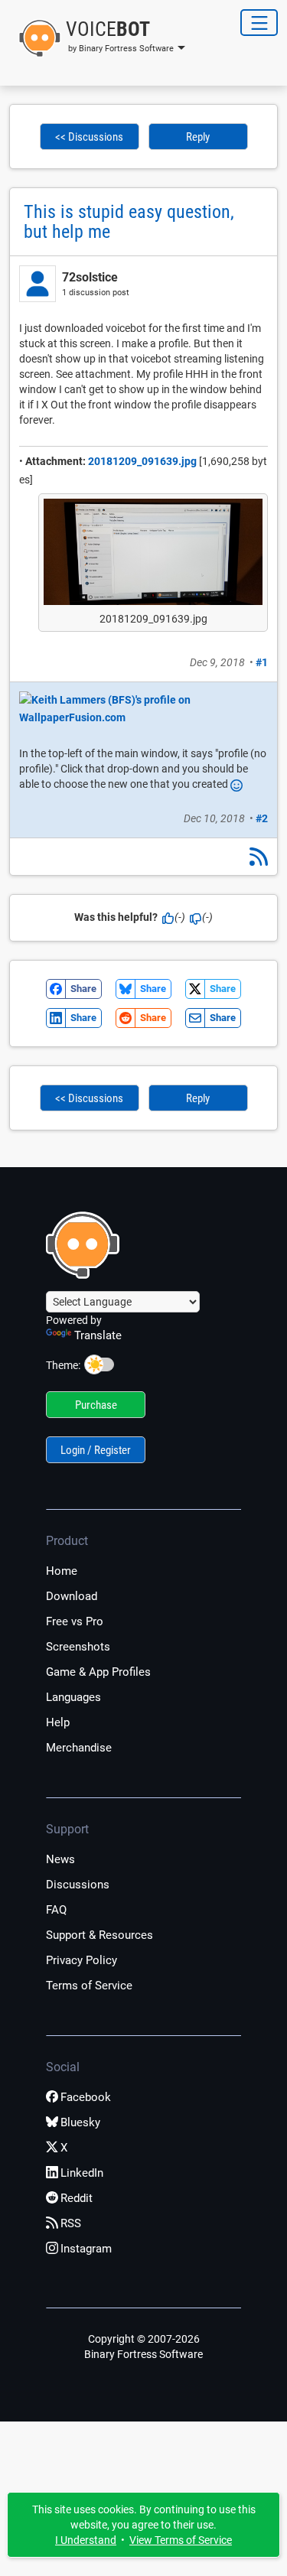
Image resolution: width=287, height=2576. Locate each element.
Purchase (96, 1405)
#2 (262, 818)
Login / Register (96, 1450)
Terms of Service (89, 1986)
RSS (71, 2223)
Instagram (86, 2249)
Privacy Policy (82, 1960)
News (60, 1859)
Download (72, 1596)
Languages (73, 1697)
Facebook (86, 2097)
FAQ (56, 1910)
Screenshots (78, 1647)
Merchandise (79, 1748)
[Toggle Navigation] (259, 23)
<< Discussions (89, 137)
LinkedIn (82, 2173)
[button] (97, 38)
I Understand (86, 2540)
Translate (98, 1335)
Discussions (78, 1885)
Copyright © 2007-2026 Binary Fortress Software (143, 2347)
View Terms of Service (181, 2540)
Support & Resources (99, 1935)
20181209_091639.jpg (142, 461)
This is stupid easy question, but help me (129, 222)
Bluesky (80, 2122)
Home (62, 1571)
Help (58, 1722)
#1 (262, 662)
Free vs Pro (75, 1621)
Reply (198, 137)
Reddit (77, 2198)
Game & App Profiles (98, 1672)
